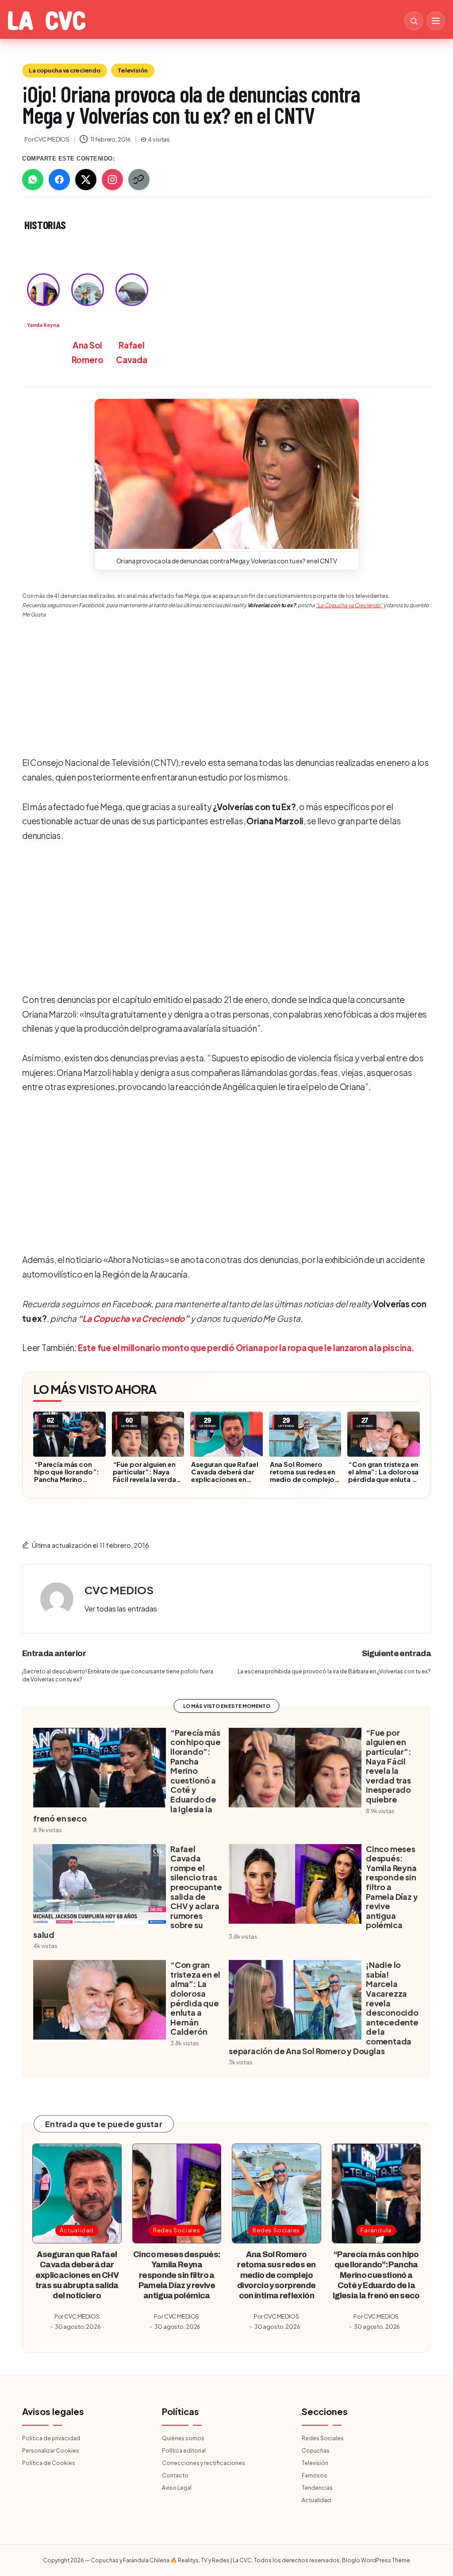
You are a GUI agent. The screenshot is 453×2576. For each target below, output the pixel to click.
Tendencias (317, 2488)
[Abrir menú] (436, 21)
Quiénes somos (183, 2438)
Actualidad (77, 2230)
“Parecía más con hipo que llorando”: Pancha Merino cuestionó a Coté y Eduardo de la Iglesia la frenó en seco (68, 1483)
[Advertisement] (223, 677)
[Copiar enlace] (139, 180)
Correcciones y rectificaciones (203, 2463)
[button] (227, 474)
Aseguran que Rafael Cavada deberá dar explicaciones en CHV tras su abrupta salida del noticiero (225, 1479)
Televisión (133, 70)
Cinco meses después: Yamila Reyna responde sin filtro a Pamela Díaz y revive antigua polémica (177, 2275)
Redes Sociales (177, 2230)
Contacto (175, 2475)
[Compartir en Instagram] (112, 180)
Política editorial (184, 2451)
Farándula (376, 2230)
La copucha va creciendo (65, 70)
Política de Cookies (49, 2463)
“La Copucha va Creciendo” (349, 605)
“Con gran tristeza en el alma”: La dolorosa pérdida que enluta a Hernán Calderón (383, 1475)
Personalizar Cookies (51, 2451)
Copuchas (316, 2451)
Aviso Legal (177, 2488)
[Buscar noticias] (414, 21)
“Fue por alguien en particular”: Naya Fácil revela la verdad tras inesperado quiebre (147, 1479)
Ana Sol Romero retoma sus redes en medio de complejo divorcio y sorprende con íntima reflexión (305, 1479)
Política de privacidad (51, 2438)
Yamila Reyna (43, 325)
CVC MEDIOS (119, 1590)
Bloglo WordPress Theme (376, 2560)
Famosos (314, 2475)
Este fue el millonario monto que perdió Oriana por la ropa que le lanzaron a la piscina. (246, 1347)
